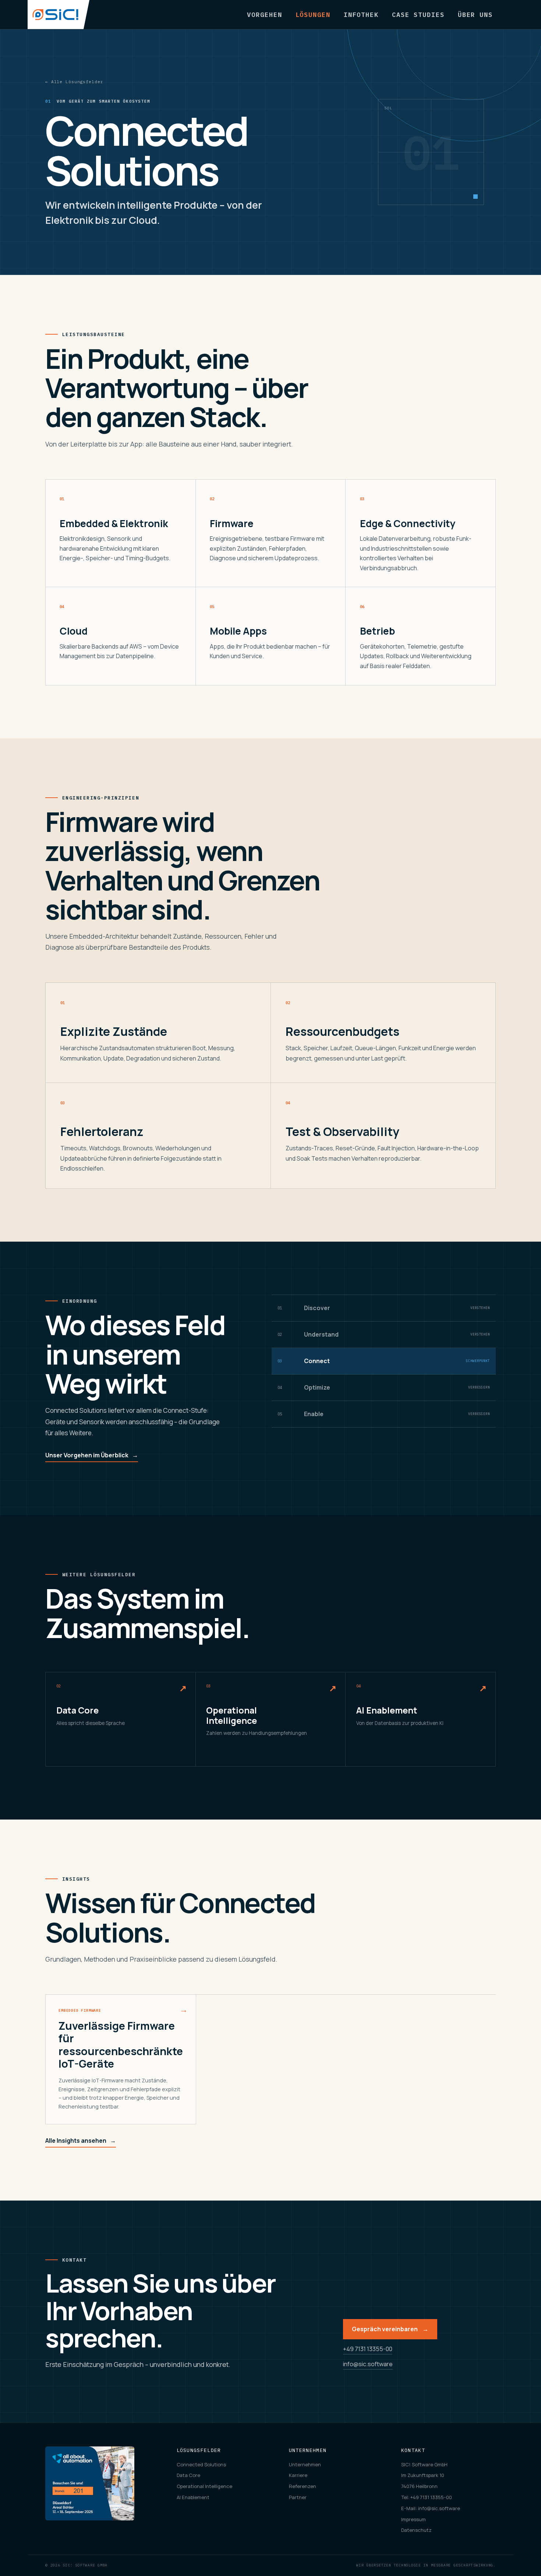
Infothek (361, 15)
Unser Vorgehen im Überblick (92, 1455)
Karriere (298, 2475)
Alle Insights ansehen (81, 2141)
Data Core (188, 2475)
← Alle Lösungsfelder (74, 82)
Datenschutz (416, 2530)
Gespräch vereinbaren (390, 2329)
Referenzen (303, 2486)
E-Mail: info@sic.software (431, 2508)
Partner (298, 2497)
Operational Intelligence (204, 2486)
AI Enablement (193, 2497)
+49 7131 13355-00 (368, 2349)
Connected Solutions (201, 2464)
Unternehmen (305, 2464)
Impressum (413, 2519)
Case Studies (418, 15)
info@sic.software (368, 2364)
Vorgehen (264, 15)
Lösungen (313, 15)
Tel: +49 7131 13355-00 (427, 2497)
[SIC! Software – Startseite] (59, 15)
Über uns (475, 15)
